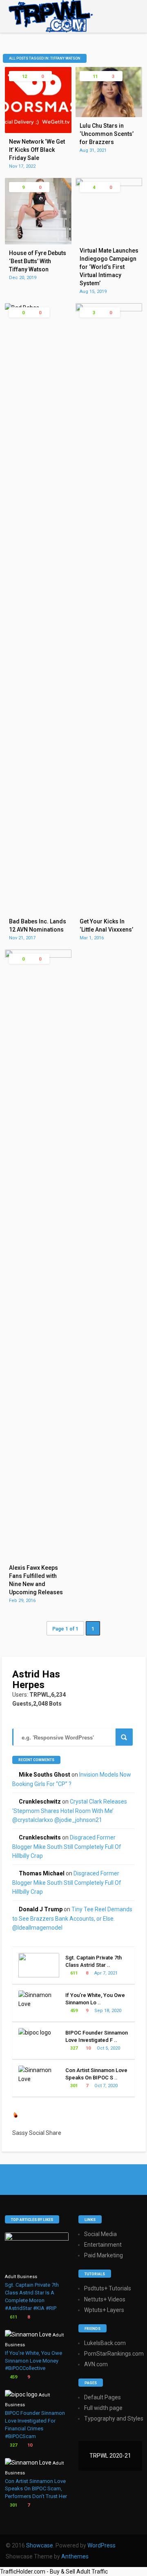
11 (95, 77)
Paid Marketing (104, 2255)
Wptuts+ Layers (104, 2310)
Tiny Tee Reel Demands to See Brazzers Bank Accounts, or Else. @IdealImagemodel (72, 1918)
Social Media (100, 2234)
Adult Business (21, 2277)
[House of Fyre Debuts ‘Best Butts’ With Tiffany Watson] (38, 242)
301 (73, 2086)
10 (88, 2048)
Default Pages (102, 2397)
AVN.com (96, 2364)
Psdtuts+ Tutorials (108, 2288)
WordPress (101, 2545)
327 (73, 2048)
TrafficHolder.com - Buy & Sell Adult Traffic (54, 2572)
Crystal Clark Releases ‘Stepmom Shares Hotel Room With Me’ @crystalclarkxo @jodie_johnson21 (70, 1811)
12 (24, 77)
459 (73, 2011)
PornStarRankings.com (114, 2354)
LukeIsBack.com (105, 2343)
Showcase (40, 2545)
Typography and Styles (114, 2418)
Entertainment (103, 2245)
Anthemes (75, 2556)
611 (73, 1973)
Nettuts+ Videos (105, 2299)
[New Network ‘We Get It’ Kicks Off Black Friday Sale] (38, 131)
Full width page (103, 2408)
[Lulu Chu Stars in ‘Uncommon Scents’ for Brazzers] (109, 115)
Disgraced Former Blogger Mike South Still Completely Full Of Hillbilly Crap (67, 1847)
